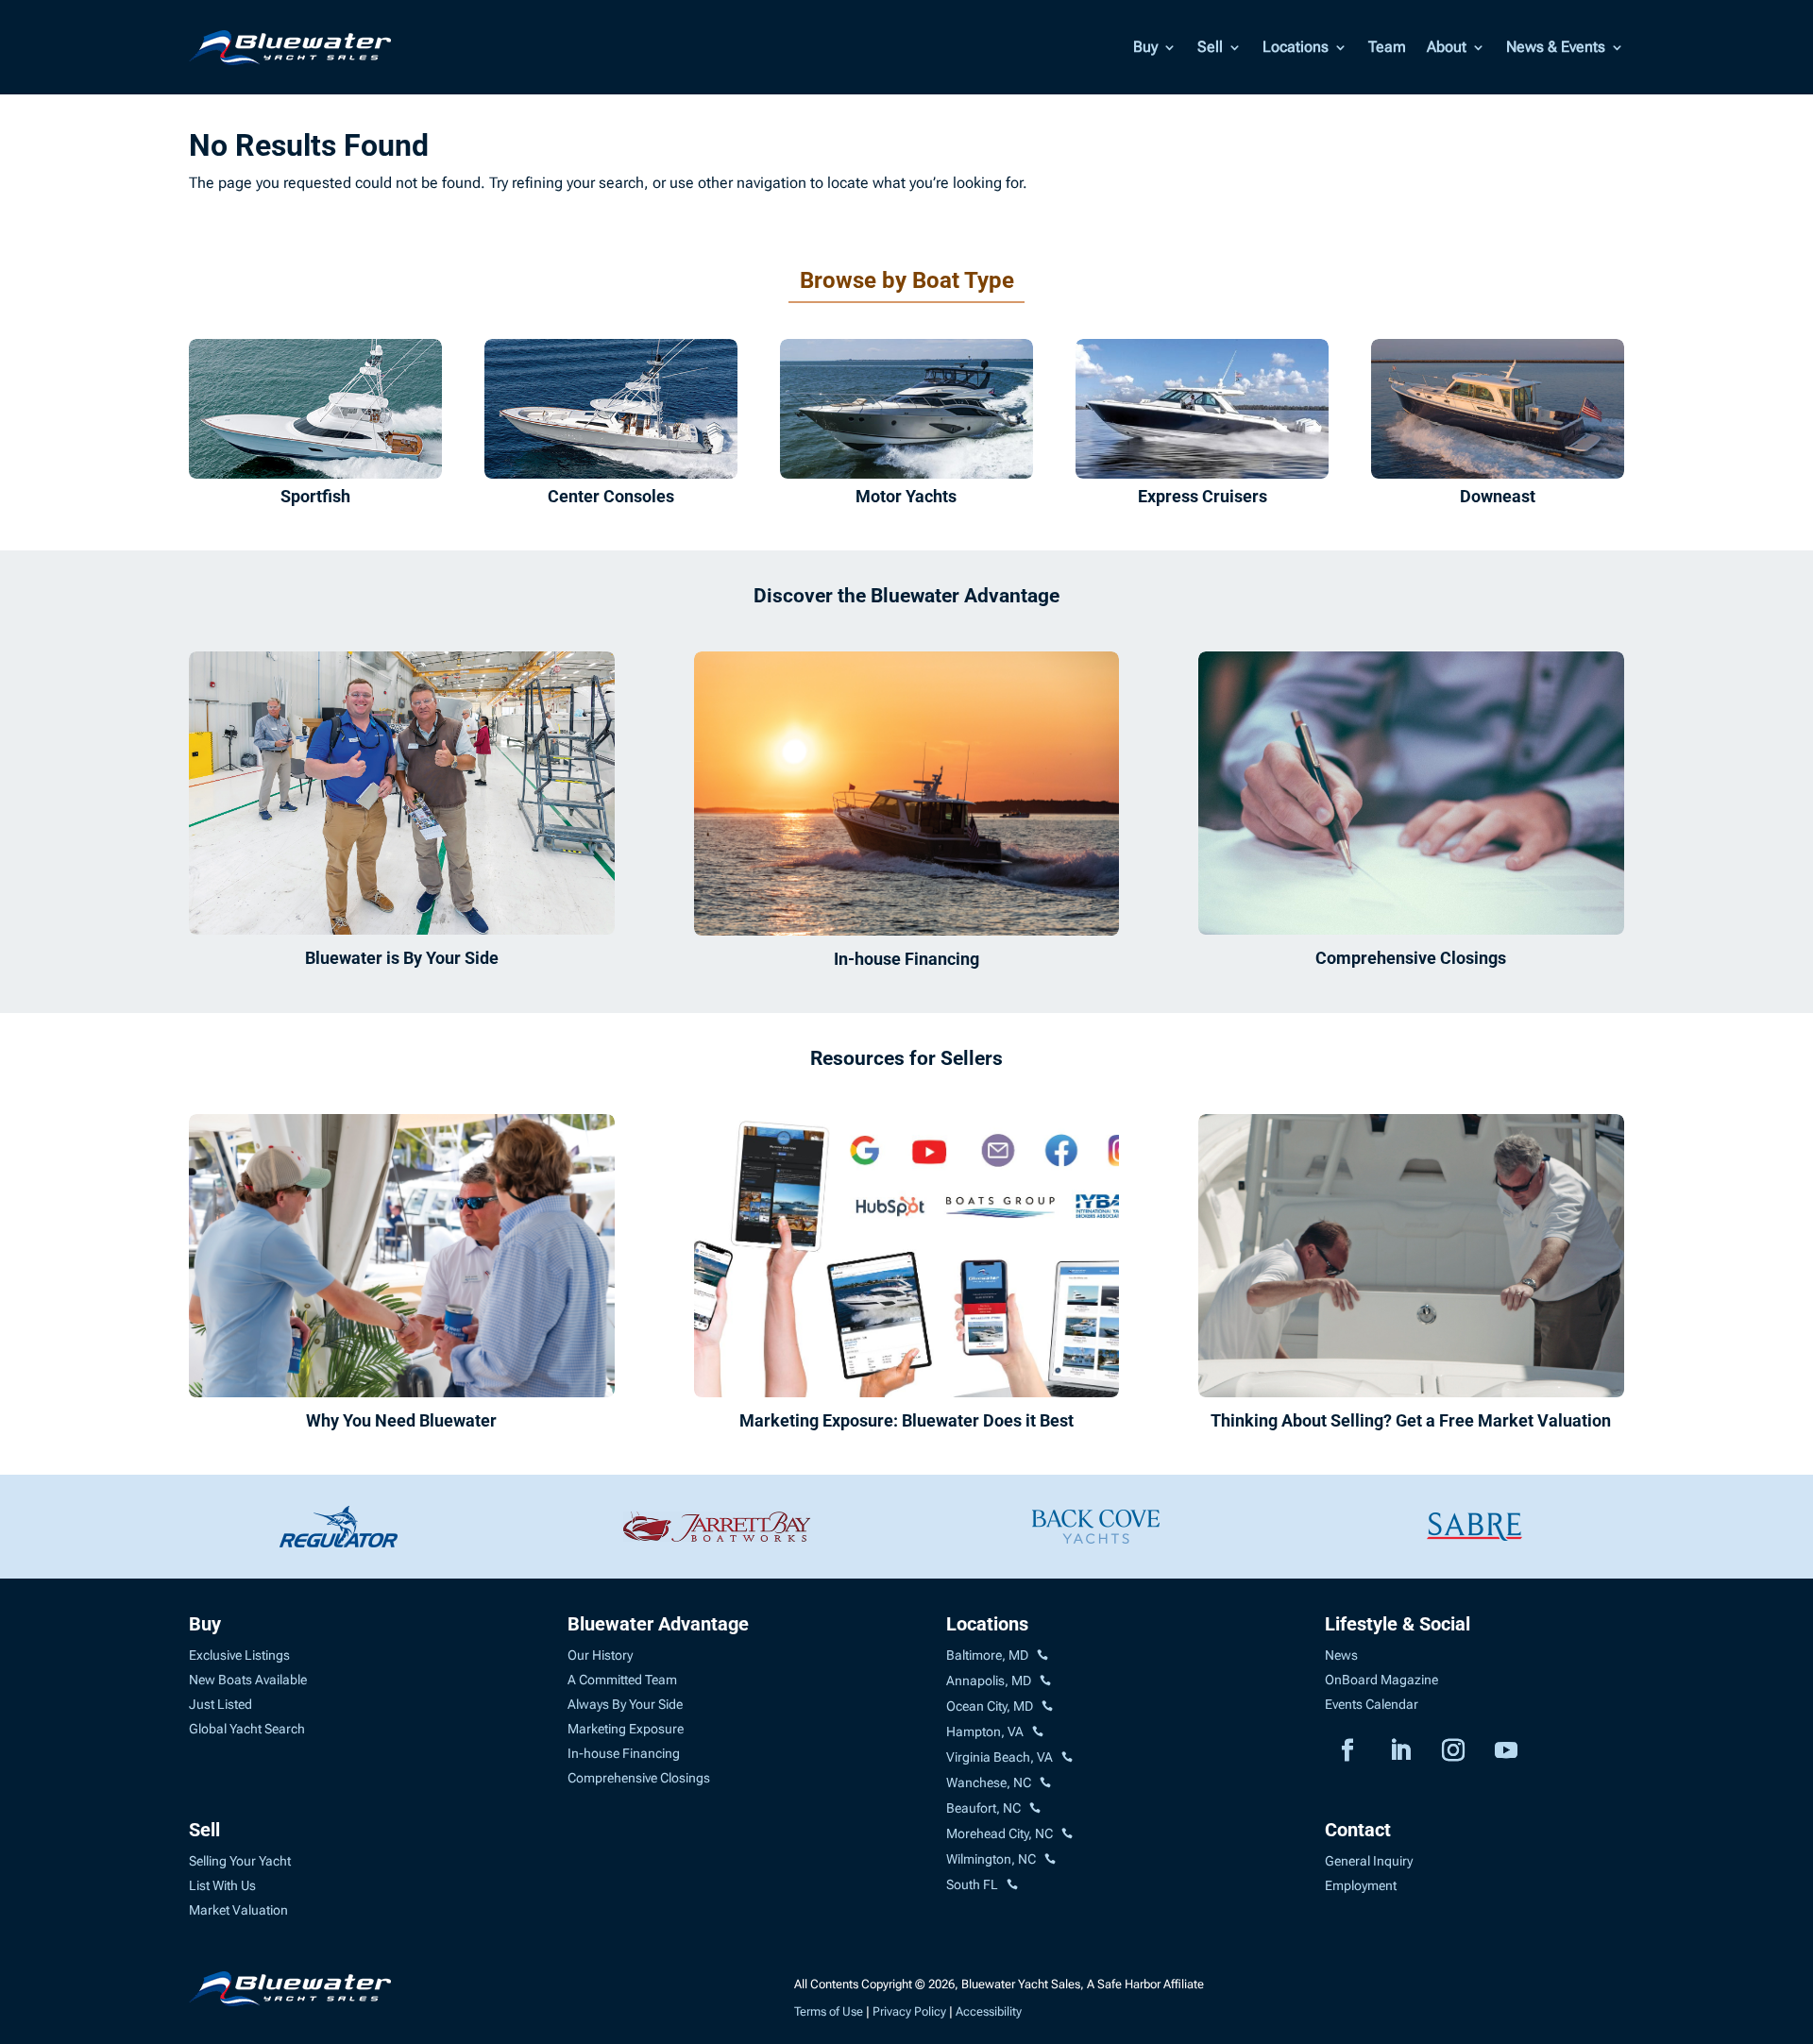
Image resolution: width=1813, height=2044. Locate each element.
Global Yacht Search (247, 1729)
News (1341, 1655)
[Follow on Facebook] (1347, 1750)
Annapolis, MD (989, 1681)
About (1447, 47)
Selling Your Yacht (240, 1861)
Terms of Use (829, 2011)
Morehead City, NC (1000, 1833)
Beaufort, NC (983, 1808)
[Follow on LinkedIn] (1400, 1750)
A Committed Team (622, 1680)
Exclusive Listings (239, 1655)
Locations (1296, 47)
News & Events (1556, 47)
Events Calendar (1372, 1704)
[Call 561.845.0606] (1012, 1885)
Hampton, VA (985, 1731)
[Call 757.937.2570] (1067, 1758)
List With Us (222, 1885)
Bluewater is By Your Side (402, 958)
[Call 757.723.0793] (1038, 1732)
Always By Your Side (625, 1704)
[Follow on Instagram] (1453, 1750)
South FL (972, 1884)
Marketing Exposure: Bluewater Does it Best (906, 1420)
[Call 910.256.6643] (1050, 1860)
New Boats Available (248, 1680)
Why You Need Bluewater (401, 1420)
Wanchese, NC (989, 1782)
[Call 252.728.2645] (1035, 1809)
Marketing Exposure (626, 1729)
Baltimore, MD (987, 1655)
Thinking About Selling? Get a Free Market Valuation (1411, 1420)
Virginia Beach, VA (1000, 1757)
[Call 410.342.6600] (1042, 1656)
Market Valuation (238, 1910)
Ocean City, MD (990, 1706)
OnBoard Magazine (1381, 1680)
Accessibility (989, 2011)
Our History (600, 1655)
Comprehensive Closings (1411, 958)
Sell (1210, 47)
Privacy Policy (909, 2011)
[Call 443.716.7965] (1045, 1681)
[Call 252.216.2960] (1045, 1783)
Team (1387, 47)
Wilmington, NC (991, 1859)
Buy (1145, 47)
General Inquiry (1369, 1861)
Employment (1361, 1885)
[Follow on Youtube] (1506, 1750)
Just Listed (220, 1704)
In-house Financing (906, 959)
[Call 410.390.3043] (1047, 1707)
